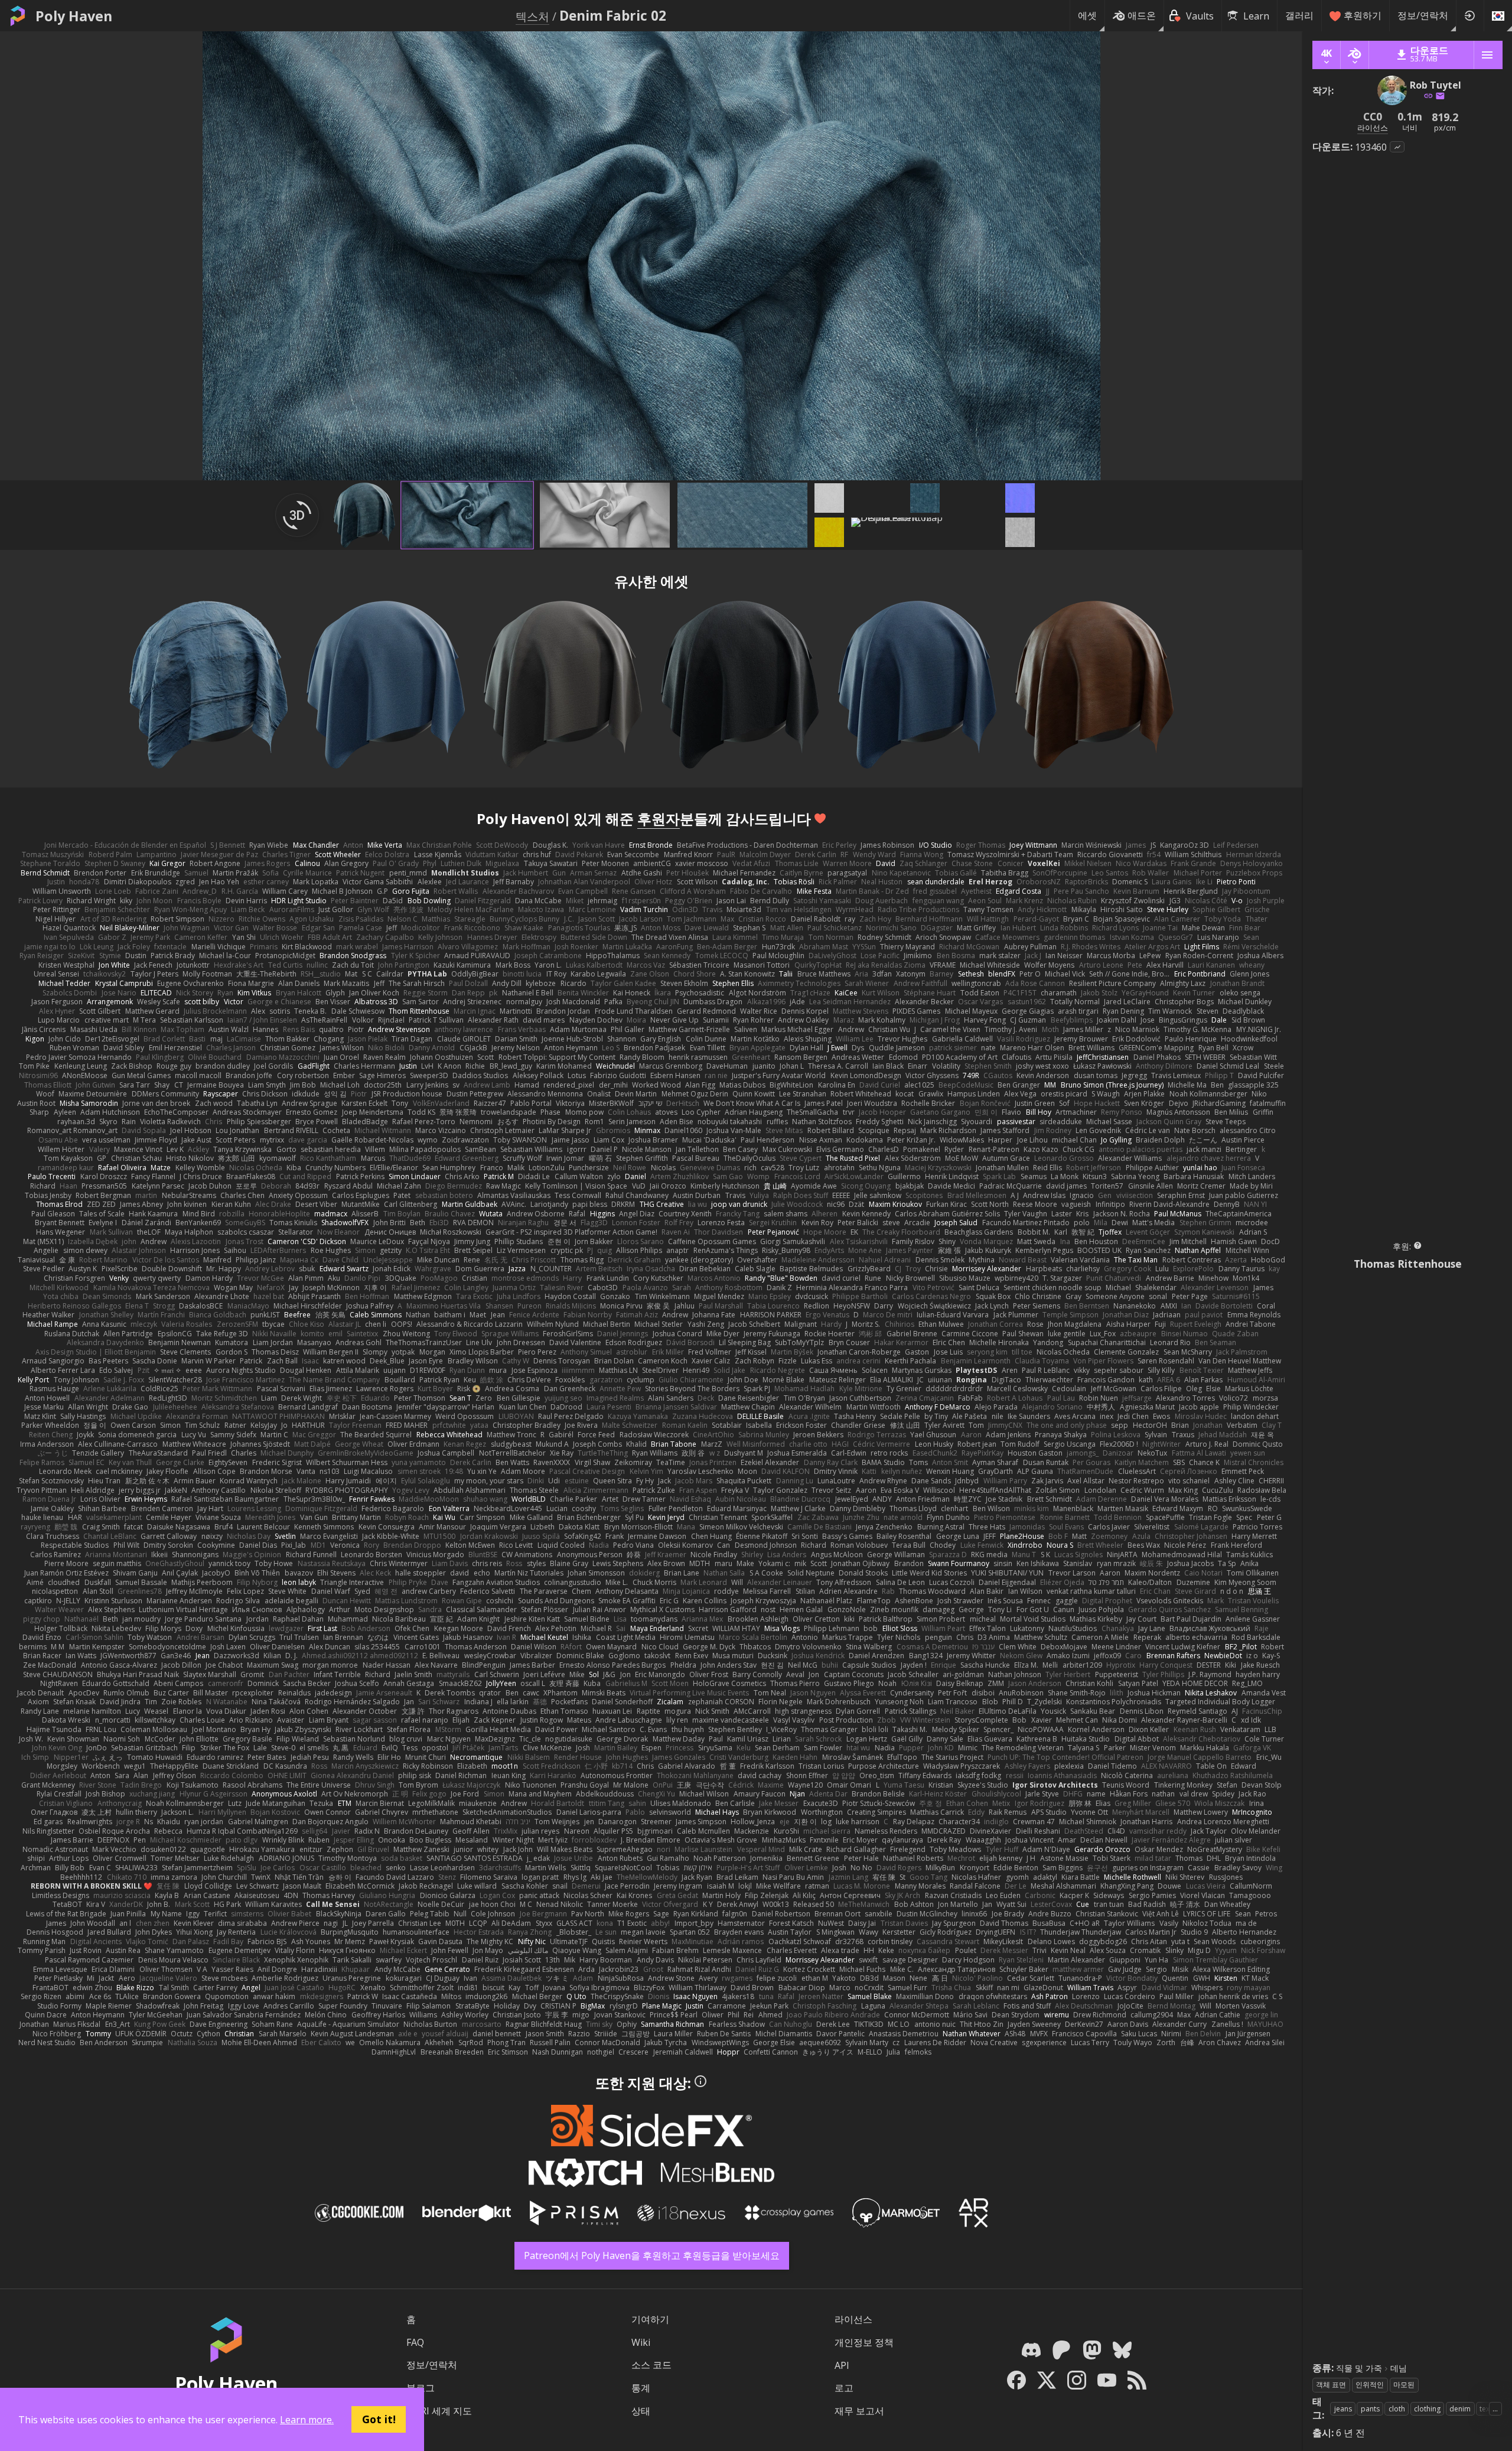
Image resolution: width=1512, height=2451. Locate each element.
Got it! (379, 2419)
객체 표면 (1331, 2385)
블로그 (421, 2388)
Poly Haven (74, 16)
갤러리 (1299, 15)
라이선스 (853, 2319)
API (842, 2365)
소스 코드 (651, 2365)
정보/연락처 (1423, 15)
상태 (641, 2411)
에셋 (1087, 15)
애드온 (1142, 15)
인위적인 (1370, 2385)
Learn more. (307, 2420)
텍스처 (532, 16)
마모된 (1404, 2385)
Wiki (641, 2342)
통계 (641, 2388)
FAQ (415, 2342)
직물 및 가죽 (1359, 2368)
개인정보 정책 (864, 2342)
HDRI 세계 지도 (439, 2411)
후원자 (659, 818)
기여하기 (650, 2319)
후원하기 (1363, 15)
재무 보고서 (859, 2411)
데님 (1399, 2368)
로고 (844, 2388)
